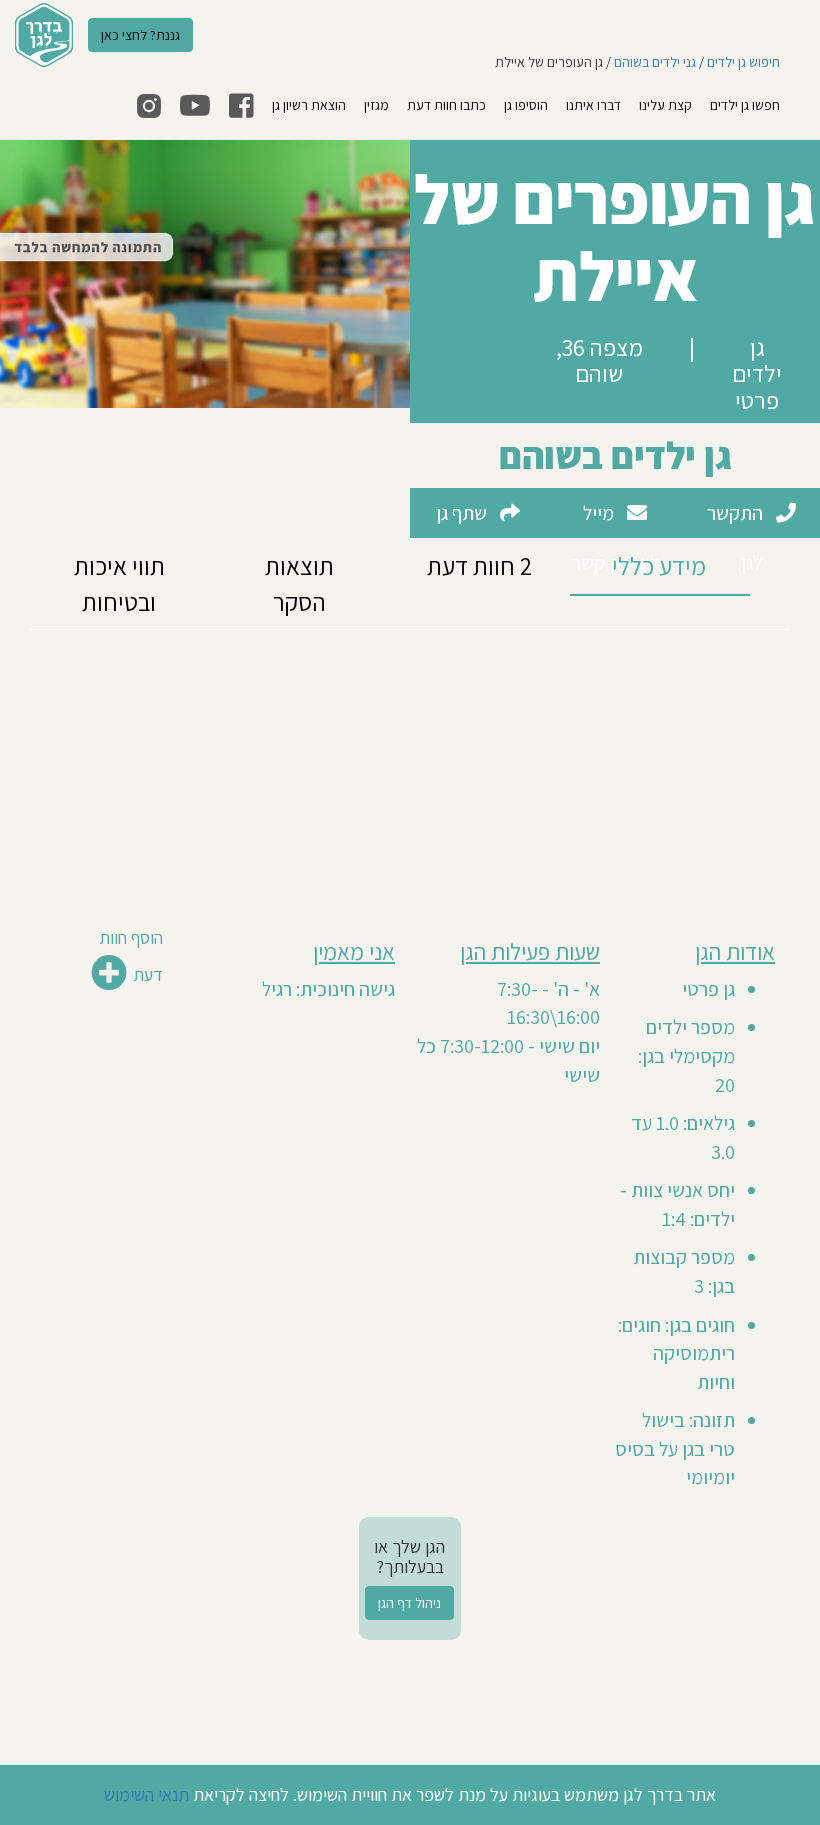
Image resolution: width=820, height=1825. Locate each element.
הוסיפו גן (526, 105)
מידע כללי (659, 565)
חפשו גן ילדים (745, 105)
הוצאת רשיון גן (309, 105)
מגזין (376, 105)
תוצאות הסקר (299, 583)
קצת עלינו (665, 105)
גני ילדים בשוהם (655, 62)
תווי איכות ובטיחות (119, 583)
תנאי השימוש (146, 1794)
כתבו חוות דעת (446, 105)
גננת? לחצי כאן (140, 35)
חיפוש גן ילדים (743, 62)
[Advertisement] (410, 770)
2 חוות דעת (479, 565)
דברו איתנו (593, 105)
